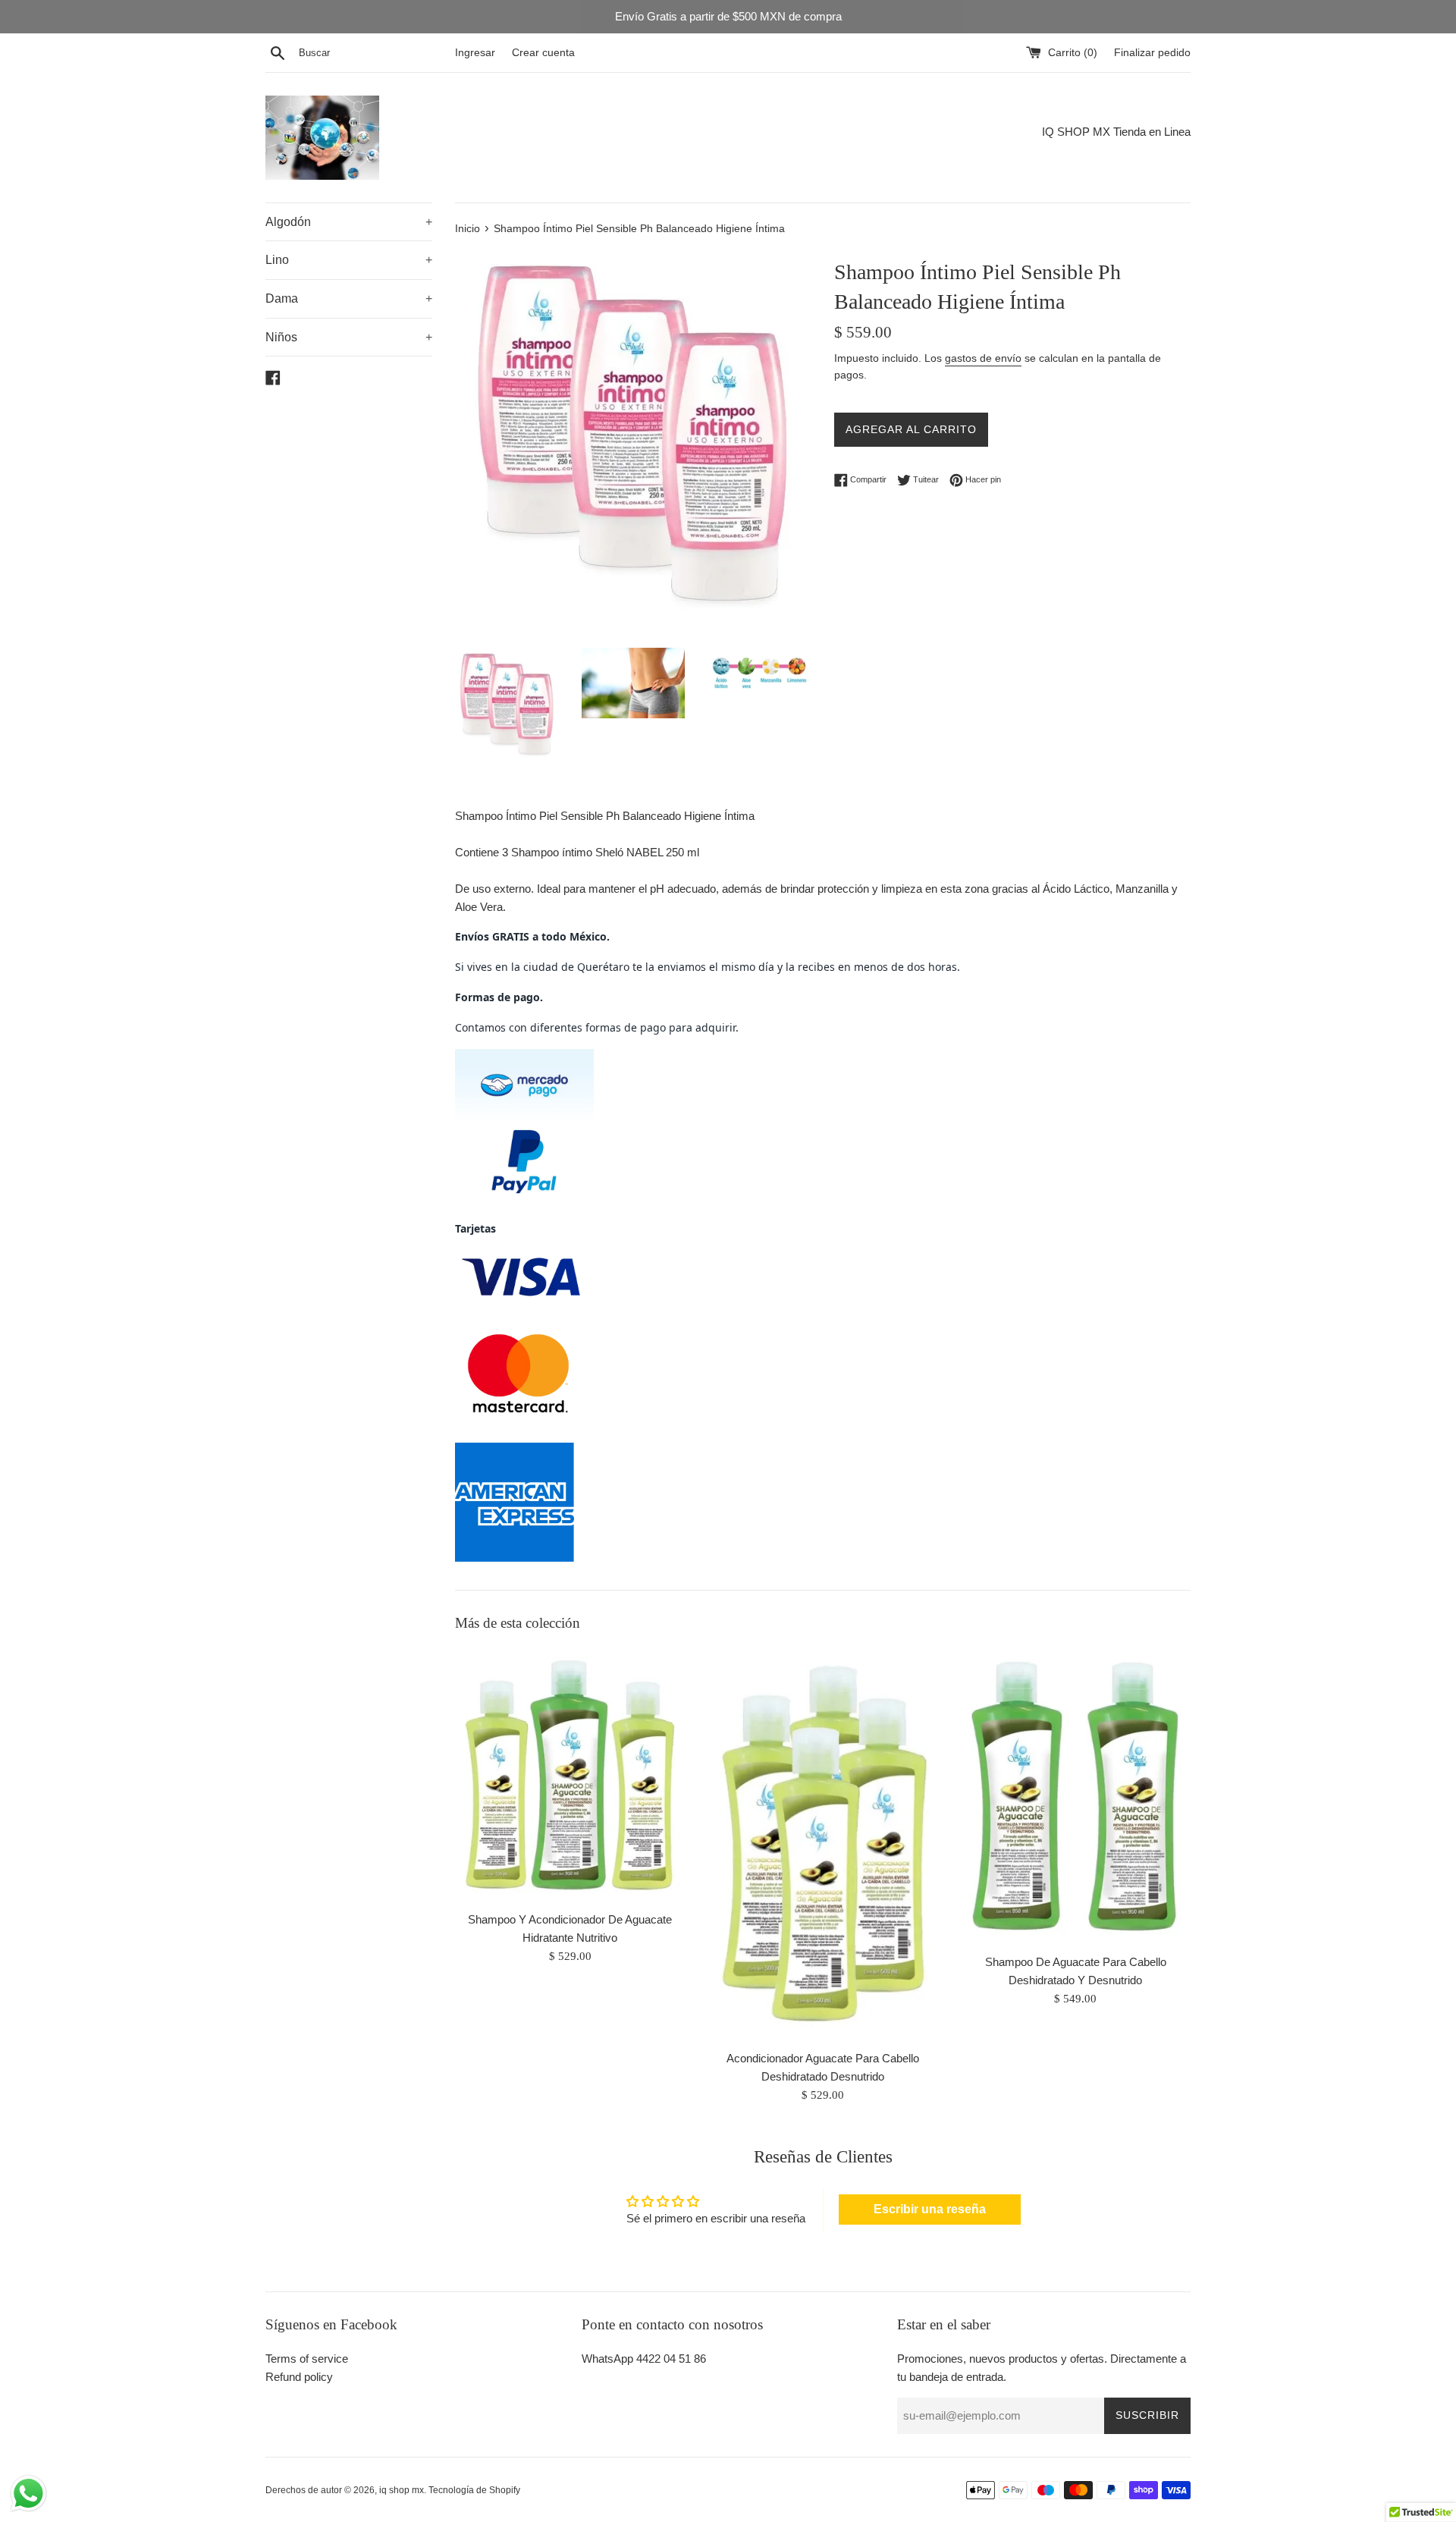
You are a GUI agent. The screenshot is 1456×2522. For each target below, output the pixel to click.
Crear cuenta (543, 53)
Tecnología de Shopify (474, 2490)
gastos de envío (983, 358)
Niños (349, 337)
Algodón (349, 222)
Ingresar (475, 53)
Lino (349, 260)
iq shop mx (402, 2490)
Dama (349, 298)
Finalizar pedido (1152, 53)
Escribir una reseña (930, 2209)
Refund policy (299, 2377)
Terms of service (307, 2359)
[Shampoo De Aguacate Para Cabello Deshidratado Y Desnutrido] (1076, 1796)
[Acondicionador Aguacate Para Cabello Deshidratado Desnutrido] (822, 1844)
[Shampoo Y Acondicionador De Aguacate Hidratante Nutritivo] (570, 1775)
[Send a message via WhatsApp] (28, 2494)
